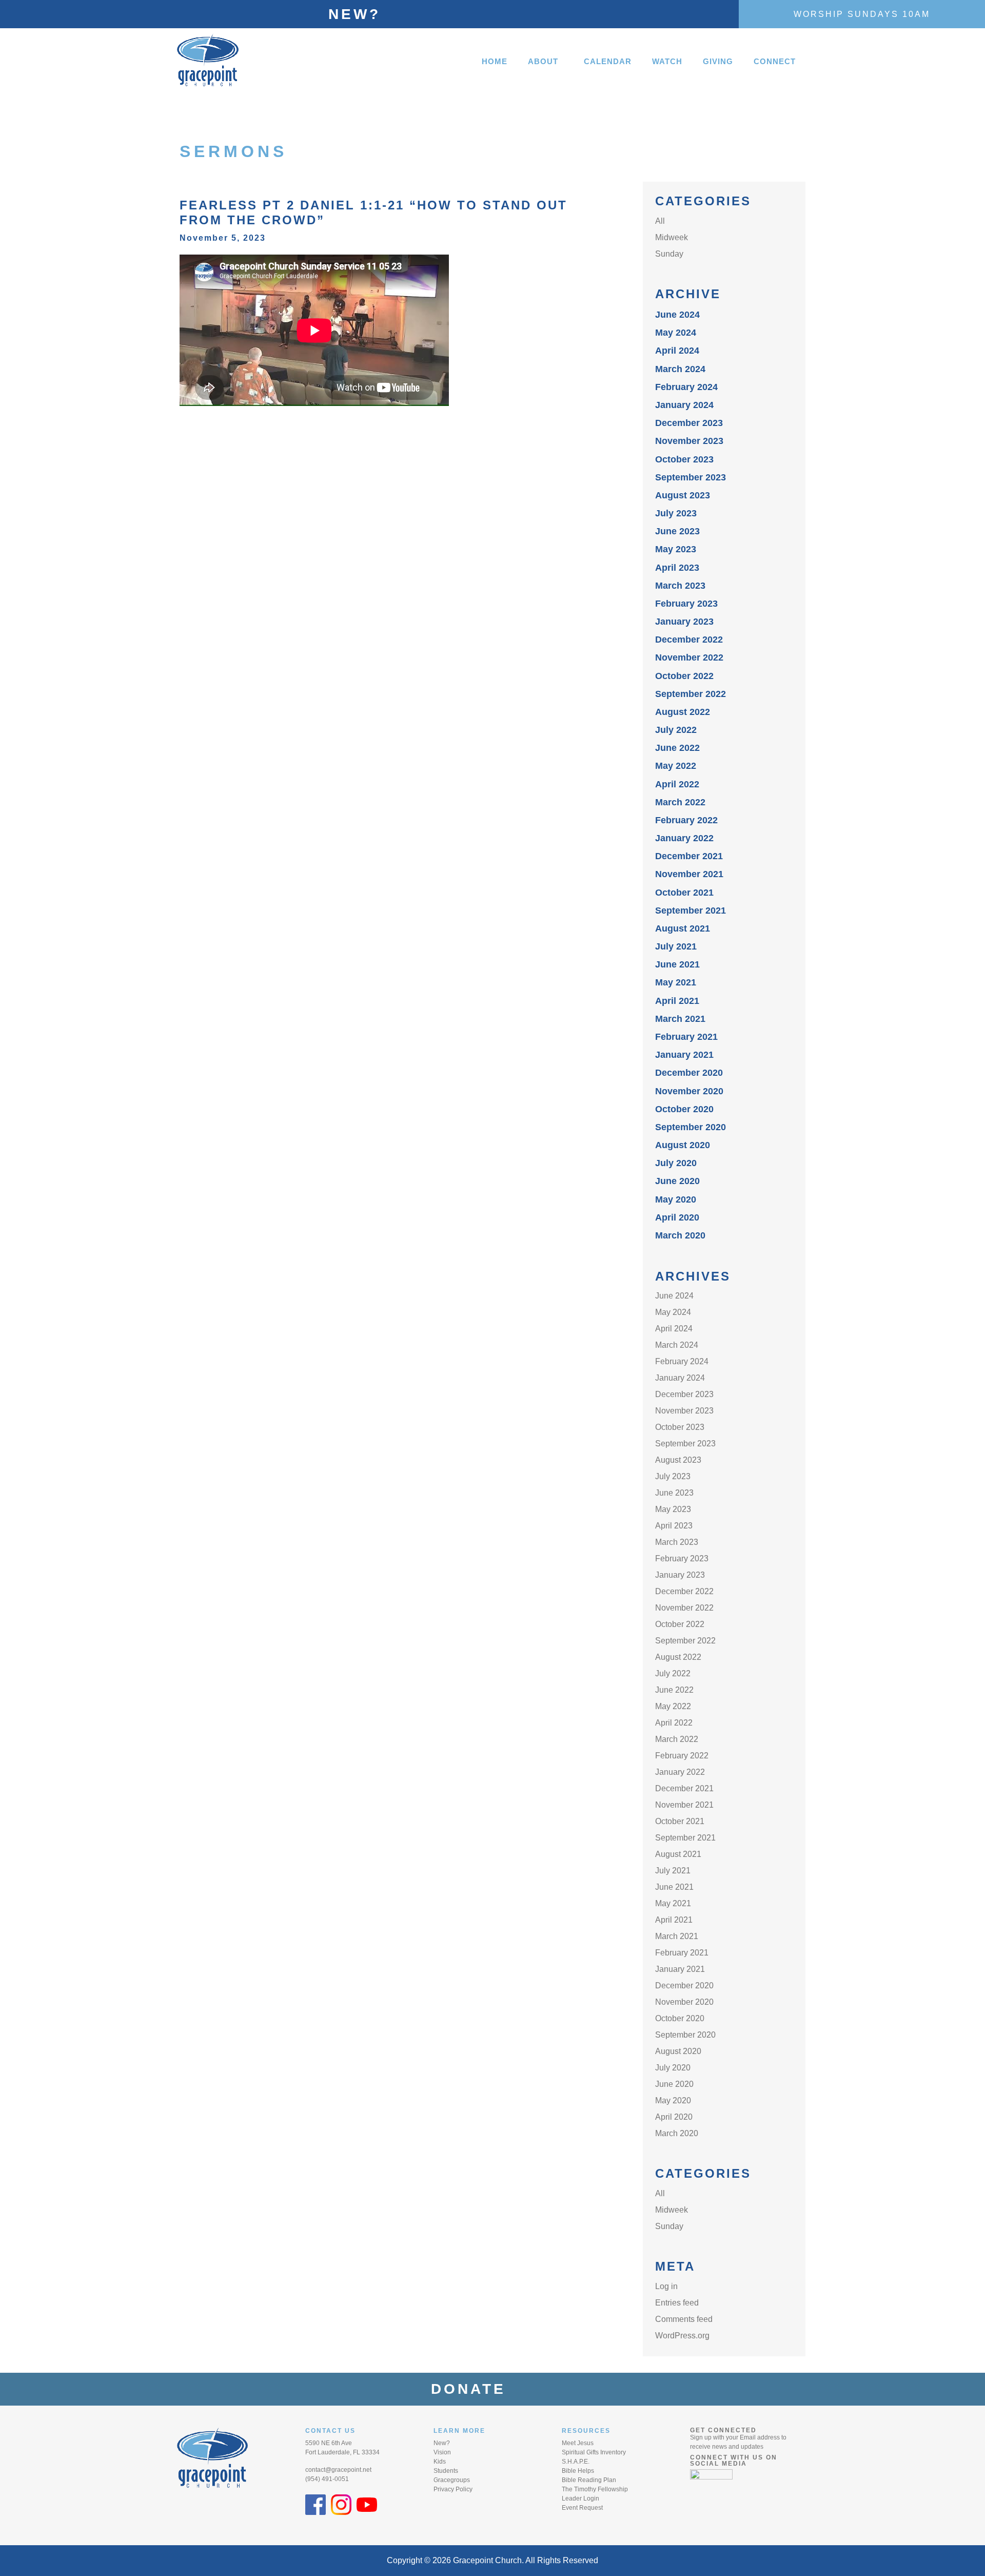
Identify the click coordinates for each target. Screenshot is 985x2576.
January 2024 (684, 405)
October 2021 (684, 893)
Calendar (608, 61)
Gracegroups (452, 2480)
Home (495, 61)
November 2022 (689, 657)
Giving (718, 61)
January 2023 (684, 622)
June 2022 (677, 748)
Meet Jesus (578, 2443)
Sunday (669, 254)
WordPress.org (682, 2336)
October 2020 (684, 1109)
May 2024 (676, 333)
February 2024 (686, 387)
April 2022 (677, 784)
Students (446, 2471)
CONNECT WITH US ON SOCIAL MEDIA (734, 2461)
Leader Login (580, 2498)
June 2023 (677, 531)
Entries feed (677, 2303)
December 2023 (689, 423)
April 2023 (677, 568)
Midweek (672, 237)
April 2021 (677, 1001)
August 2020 (683, 1145)
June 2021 (677, 964)
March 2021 (680, 1019)
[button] (546, 61)
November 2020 (689, 1091)
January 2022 (684, 838)
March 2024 (680, 369)
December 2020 (689, 1073)
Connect (775, 61)
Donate (475, 2389)
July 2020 (676, 1163)
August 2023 (683, 495)
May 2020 (676, 1199)
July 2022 (676, 730)
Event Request (582, 2508)
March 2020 (680, 1235)
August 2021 (683, 928)
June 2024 (677, 315)
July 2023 (676, 513)
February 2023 (686, 604)
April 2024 (677, 351)
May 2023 (676, 549)
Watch (667, 61)
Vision (442, 2452)
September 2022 (691, 694)
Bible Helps (578, 2471)
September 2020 (691, 1127)
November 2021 (689, 874)
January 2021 (684, 1055)
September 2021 (691, 911)
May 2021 (676, 982)
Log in (666, 2286)
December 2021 (689, 856)
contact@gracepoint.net (338, 2470)
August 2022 (683, 712)
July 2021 (676, 946)
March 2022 (680, 802)
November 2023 (689, 441)
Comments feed (684, 2319)
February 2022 (686, 820)
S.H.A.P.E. (576, 2462)
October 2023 (684, 459)
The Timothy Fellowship (595, 2489)
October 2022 (684, 676)
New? (354, 14)
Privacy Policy (453, 2489)
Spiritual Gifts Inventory (594, 2452)
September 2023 (691, 477)
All (660, 221)
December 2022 (689, 640)
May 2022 (676, 766)
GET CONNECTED (723, 2430)
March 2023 (680, 586)
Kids (440, 2462)
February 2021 (686, 1037)
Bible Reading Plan (589, 2480)
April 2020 (677, 1217)
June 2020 (677, 1181)
